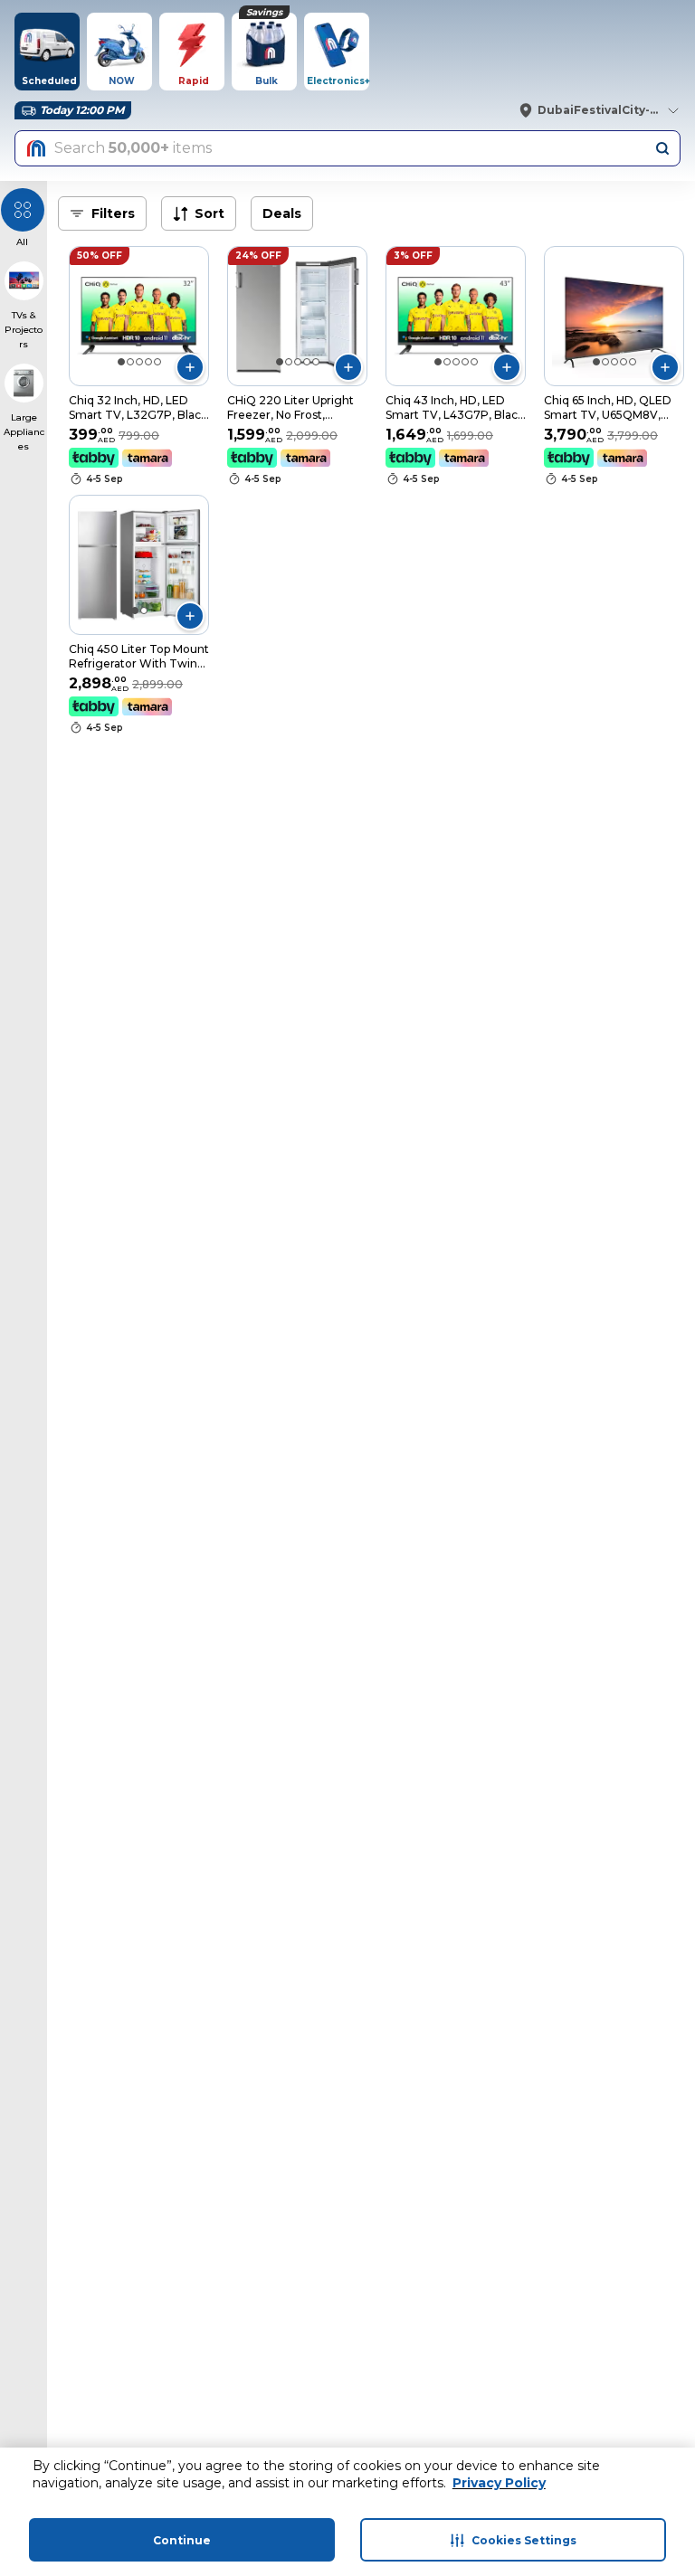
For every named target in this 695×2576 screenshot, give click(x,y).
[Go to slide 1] (121, 362)
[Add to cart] (190, 367)
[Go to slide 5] (157, 362)
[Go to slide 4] (148, 362)
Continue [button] (182, 2540)
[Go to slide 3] (139, 362)
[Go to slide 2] (130, 362)
